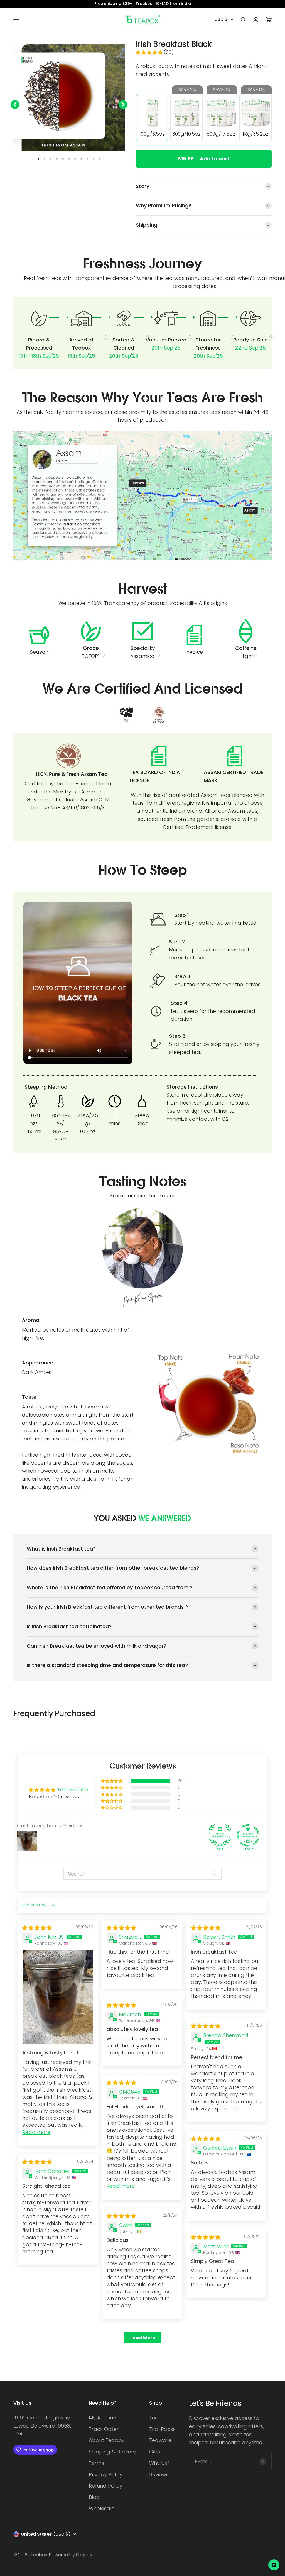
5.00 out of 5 (73, 1790)
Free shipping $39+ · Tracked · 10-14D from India (143, 4)
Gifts (155, 2452)
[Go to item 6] (69, 159)
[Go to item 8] (81, 159)
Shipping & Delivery (112, 2452)
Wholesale (102, 2508)
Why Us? (159, 2463)
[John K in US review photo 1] (58, 1997)
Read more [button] (36, 2132)
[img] (37, 1928)
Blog (94, 2497)
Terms (96, 2463)
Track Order (104, 2429)
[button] (150, 53)
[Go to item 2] (45, 159)
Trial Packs (162, 2429)
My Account (103, 2418)
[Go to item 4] (57, 159)
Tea (154, 2418)
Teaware (160, 2440)
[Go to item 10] (94, 159)
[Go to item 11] (100, 159)
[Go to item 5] (63, 159)
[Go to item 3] (51, 159)
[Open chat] (274, 2565)
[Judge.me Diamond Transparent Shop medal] (248, 1835)
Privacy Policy (106, 2474)
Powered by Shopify (71, 2555)
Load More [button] (143, 2338)
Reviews (159, 2474)
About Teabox (106, 2440)
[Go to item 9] (87, 159)
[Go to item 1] (38, 159)
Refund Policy (105, 2486)
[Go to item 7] (75, 159)
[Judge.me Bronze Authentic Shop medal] (220, 1835)
